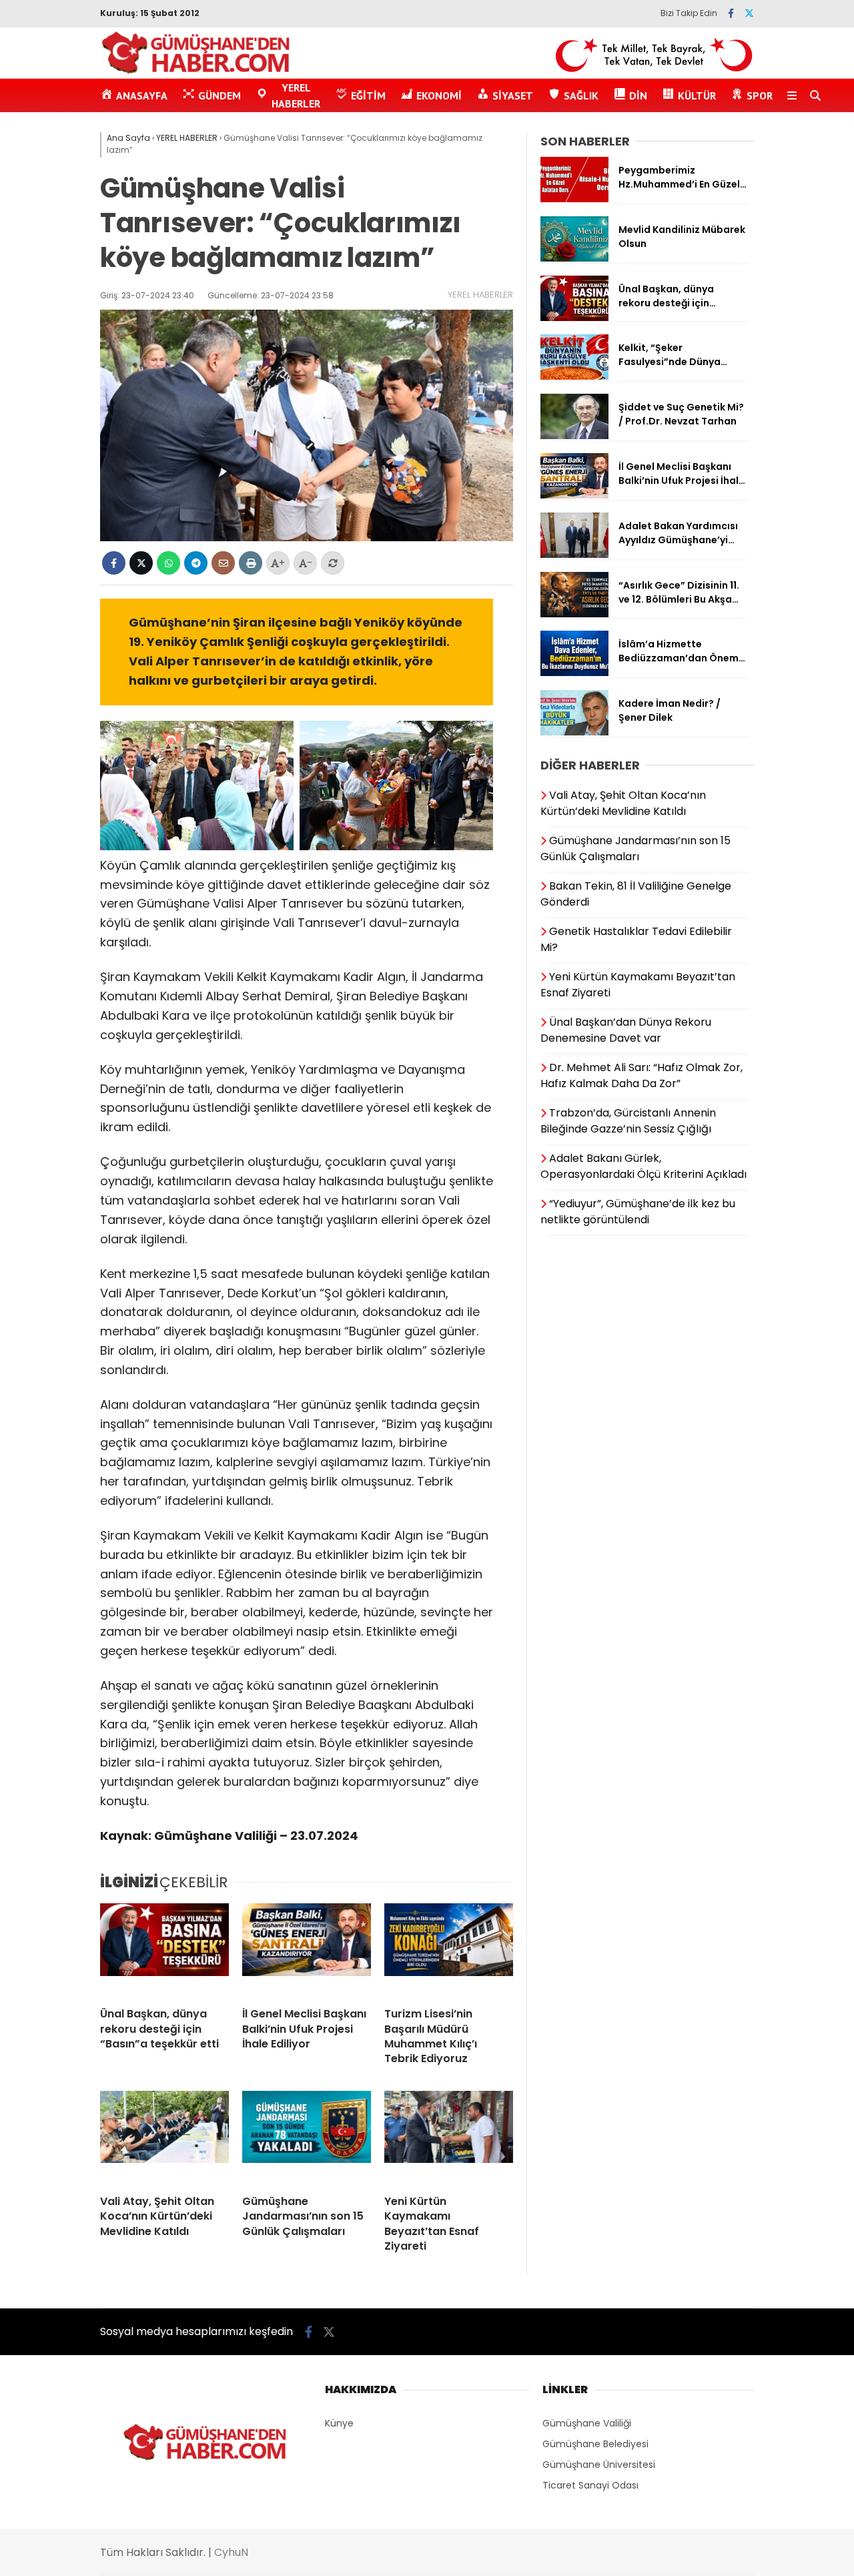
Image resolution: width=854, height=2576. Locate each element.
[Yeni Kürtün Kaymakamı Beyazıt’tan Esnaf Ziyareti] (449, 2138)
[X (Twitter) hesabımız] (749, 13)
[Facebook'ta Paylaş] (114, 563)
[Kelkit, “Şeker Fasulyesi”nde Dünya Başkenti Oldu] (574, 376)
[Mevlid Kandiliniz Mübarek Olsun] (574, 258)
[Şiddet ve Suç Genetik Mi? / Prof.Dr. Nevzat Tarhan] (574, 436)
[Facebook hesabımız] (731, 13)
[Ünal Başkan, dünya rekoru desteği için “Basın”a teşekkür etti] (164, 1950)
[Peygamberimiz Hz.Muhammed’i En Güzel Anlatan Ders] (574, 199)
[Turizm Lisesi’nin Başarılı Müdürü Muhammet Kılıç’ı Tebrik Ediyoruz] (449, 1950)
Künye (339, 2423)
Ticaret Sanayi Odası (590, 2485)
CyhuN (231, 2552)
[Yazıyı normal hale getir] (333, 563)
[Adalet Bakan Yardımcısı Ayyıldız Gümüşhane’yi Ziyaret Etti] (574, 555)
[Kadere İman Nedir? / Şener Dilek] (574, 732)
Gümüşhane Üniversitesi (599, 2465)
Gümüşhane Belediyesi (595, 2444)
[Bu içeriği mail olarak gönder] (223, 563)
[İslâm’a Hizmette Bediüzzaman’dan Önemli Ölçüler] (574, 673)
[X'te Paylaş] (141, 563)
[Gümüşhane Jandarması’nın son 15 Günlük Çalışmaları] (307, 2138)
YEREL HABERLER (480, 295)
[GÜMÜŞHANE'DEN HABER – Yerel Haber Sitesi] (196, 71)
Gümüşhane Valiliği (587, 2423)
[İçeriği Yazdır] (251, 563)
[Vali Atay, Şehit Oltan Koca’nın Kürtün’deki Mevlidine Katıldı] (164, 2138)
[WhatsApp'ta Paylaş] (168, 563)
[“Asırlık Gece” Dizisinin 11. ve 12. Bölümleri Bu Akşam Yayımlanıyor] (574, 614)
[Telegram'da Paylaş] (196, 563)
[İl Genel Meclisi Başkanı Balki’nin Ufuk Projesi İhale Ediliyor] (307, 1950)
